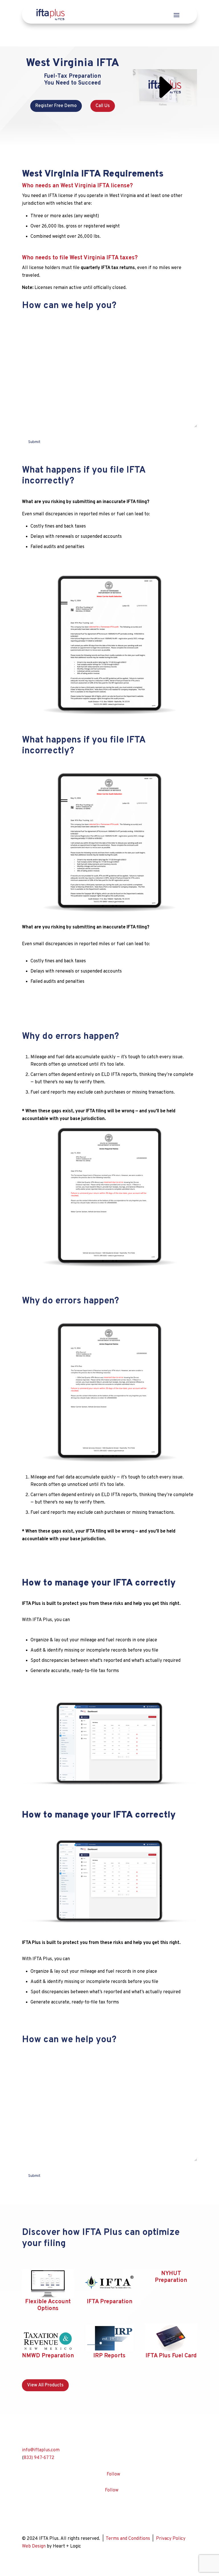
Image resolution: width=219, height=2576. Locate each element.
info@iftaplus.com (41, 2450)
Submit (34, 442)
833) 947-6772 (39, 2458)
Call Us (103, 106)
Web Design (34, 2546)
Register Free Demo (56, 106)
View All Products (45, 2385)
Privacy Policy (171, 2539)
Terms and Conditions (128, 2539)
